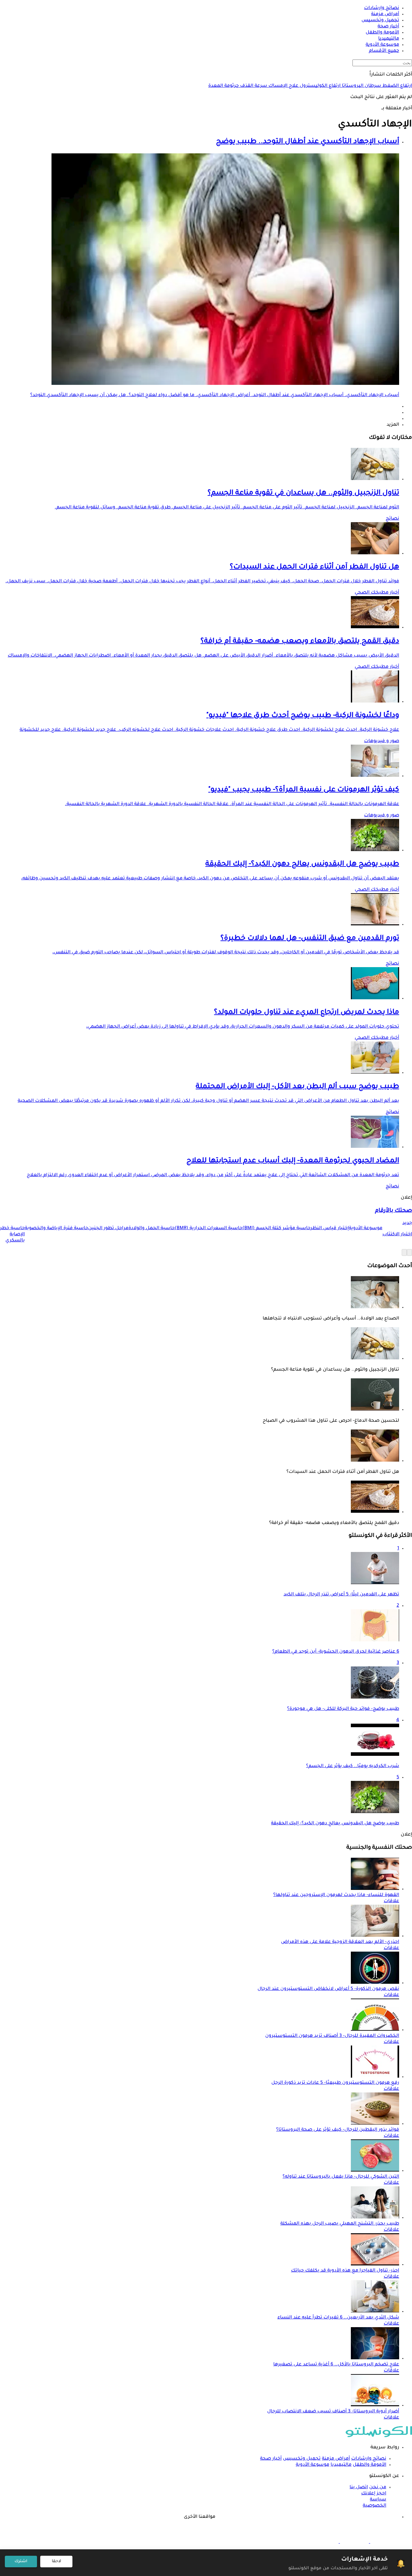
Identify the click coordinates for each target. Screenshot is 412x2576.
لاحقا (56, 2562)
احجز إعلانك (374, 2494)
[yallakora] (354, 2542)
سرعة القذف (253, 86)
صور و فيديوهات (382, 741)
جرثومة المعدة (224, 86)
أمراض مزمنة (336, 2459)
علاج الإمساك (283, 86)
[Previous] (409, 1252)
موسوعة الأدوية (313, 2465)
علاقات (391, 1901)
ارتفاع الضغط (397, 86)
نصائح (392, 519)
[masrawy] (384, 2542)
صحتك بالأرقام (393, 1211)
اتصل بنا (359, 2488)
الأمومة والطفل (370, 2465)
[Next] (404, 1252)
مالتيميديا (341, 2465)
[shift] (324, 2542)
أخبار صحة (271, 2459)
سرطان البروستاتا (361, 86)
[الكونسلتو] (379, 2436)
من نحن (378, 2488)
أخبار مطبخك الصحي (377, 593)
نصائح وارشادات (369, 2459)
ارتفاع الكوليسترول (319, 86)
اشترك (21, 2562)
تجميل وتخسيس (302, 2459)
